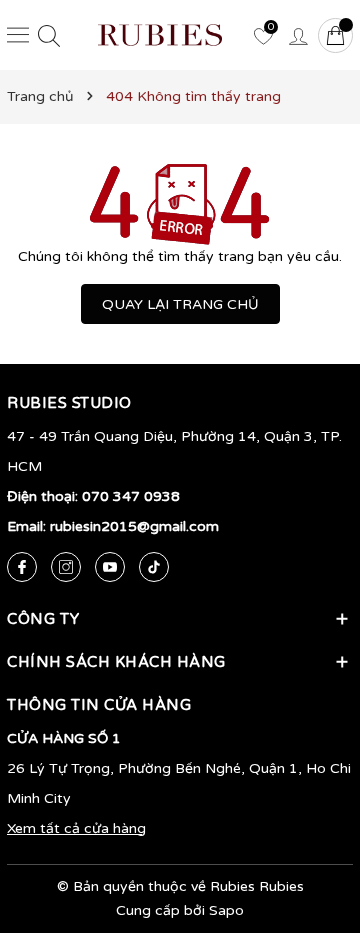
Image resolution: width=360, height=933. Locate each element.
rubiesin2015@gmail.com (134, 526)
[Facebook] (22, 567)
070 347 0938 (131, 496)
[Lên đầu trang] (315, 823)
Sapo (226, 910)
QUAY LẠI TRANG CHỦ (180, 304)
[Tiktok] (154, 567)
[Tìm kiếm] (49, 35)
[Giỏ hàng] (335, 35)
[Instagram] (66, 567)
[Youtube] (110, 567)
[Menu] (18, 35)
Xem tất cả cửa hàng (76, 828)
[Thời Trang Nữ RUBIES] (160, 35)
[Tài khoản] (298, 35)
